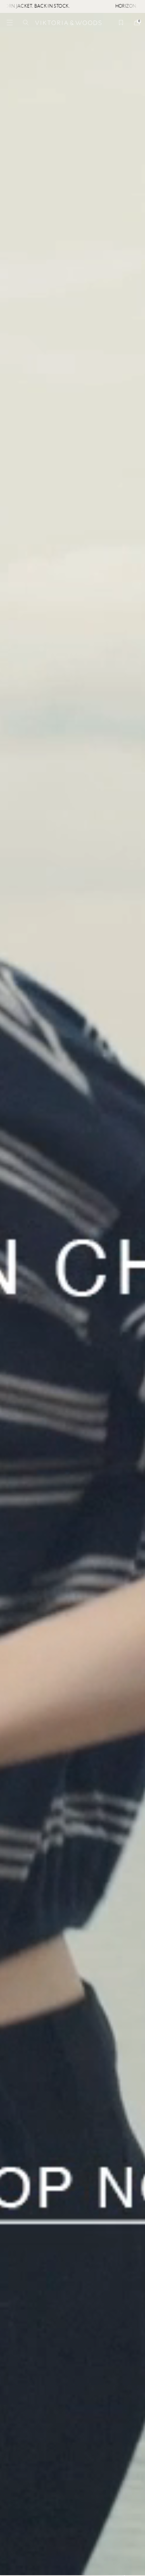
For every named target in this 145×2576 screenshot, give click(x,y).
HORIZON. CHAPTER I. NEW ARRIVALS (79, 6)
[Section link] (72, 1294)
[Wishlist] (121, 23)
